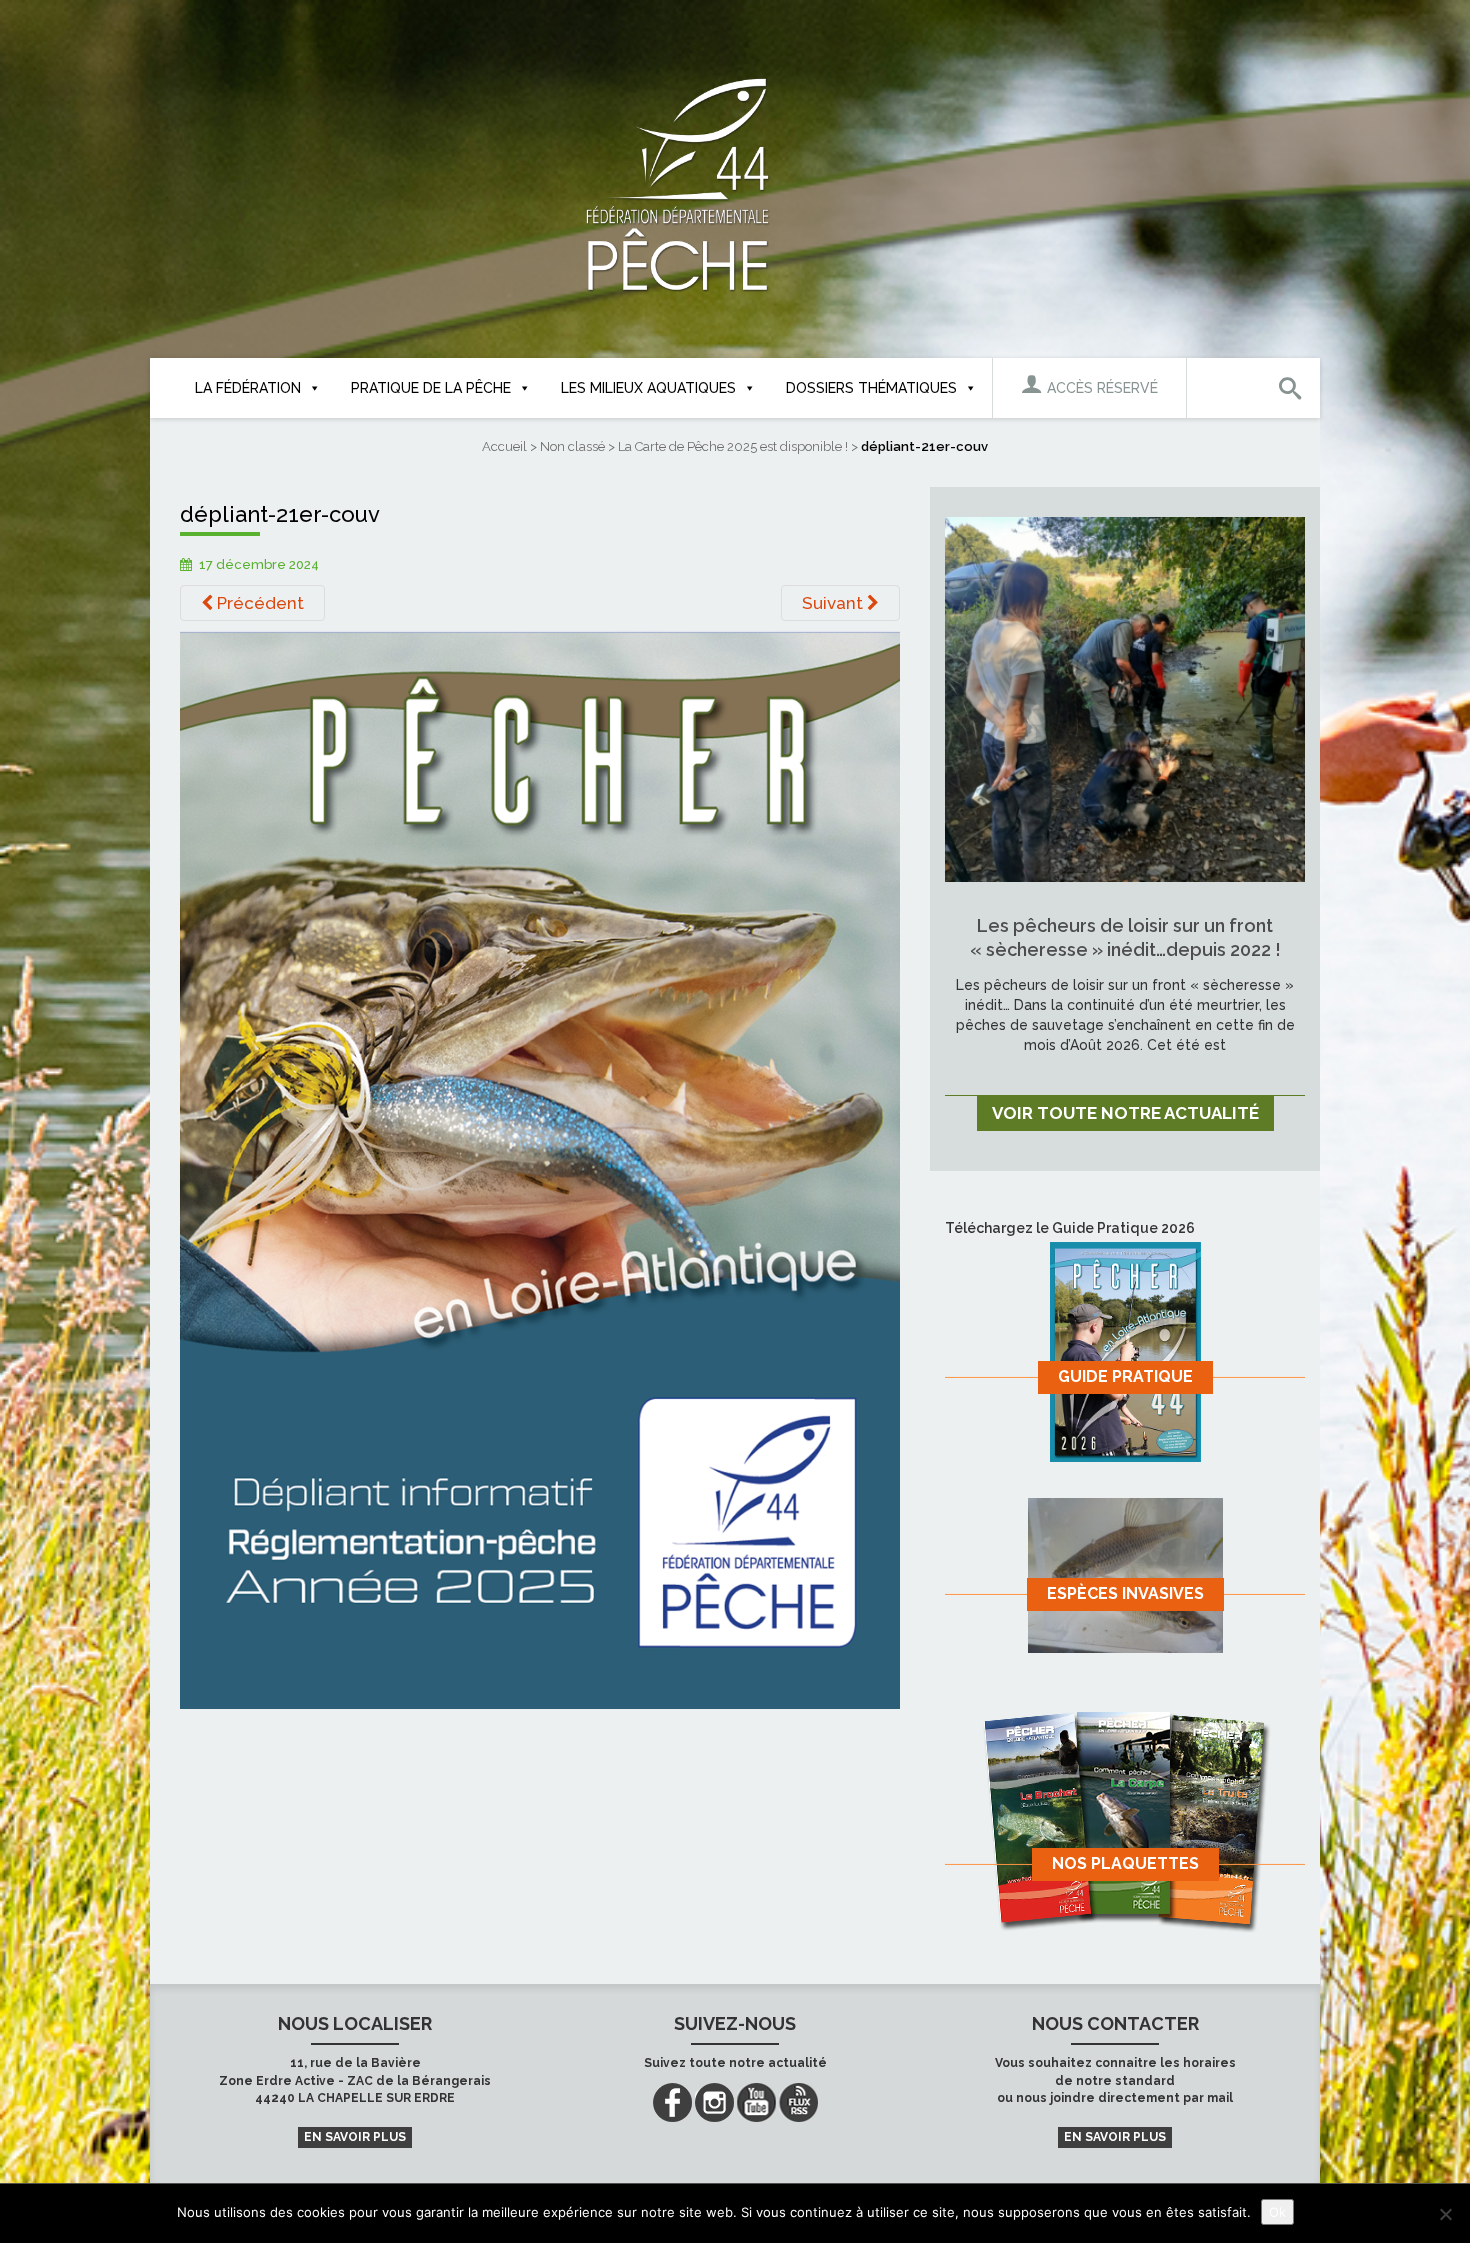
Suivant (834, 603)
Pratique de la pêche (431, 388)
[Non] (1445, 2214)
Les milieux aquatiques (648, 388)
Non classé (572, 446)
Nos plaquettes (1125, 1863)
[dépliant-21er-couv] (540, 1169)
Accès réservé (1100, 388)
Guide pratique (1125, 1376)
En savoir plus (355, 2137)
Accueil (504, 446)
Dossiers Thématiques (871, 388)
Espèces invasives (1125, 1593)
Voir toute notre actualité (1125, 1113)
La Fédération (248, 388)
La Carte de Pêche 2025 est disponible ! (733, 446)
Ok (1277, 2212)
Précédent (258, 603)
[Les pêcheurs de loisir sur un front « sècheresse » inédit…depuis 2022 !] (1125, 698)
